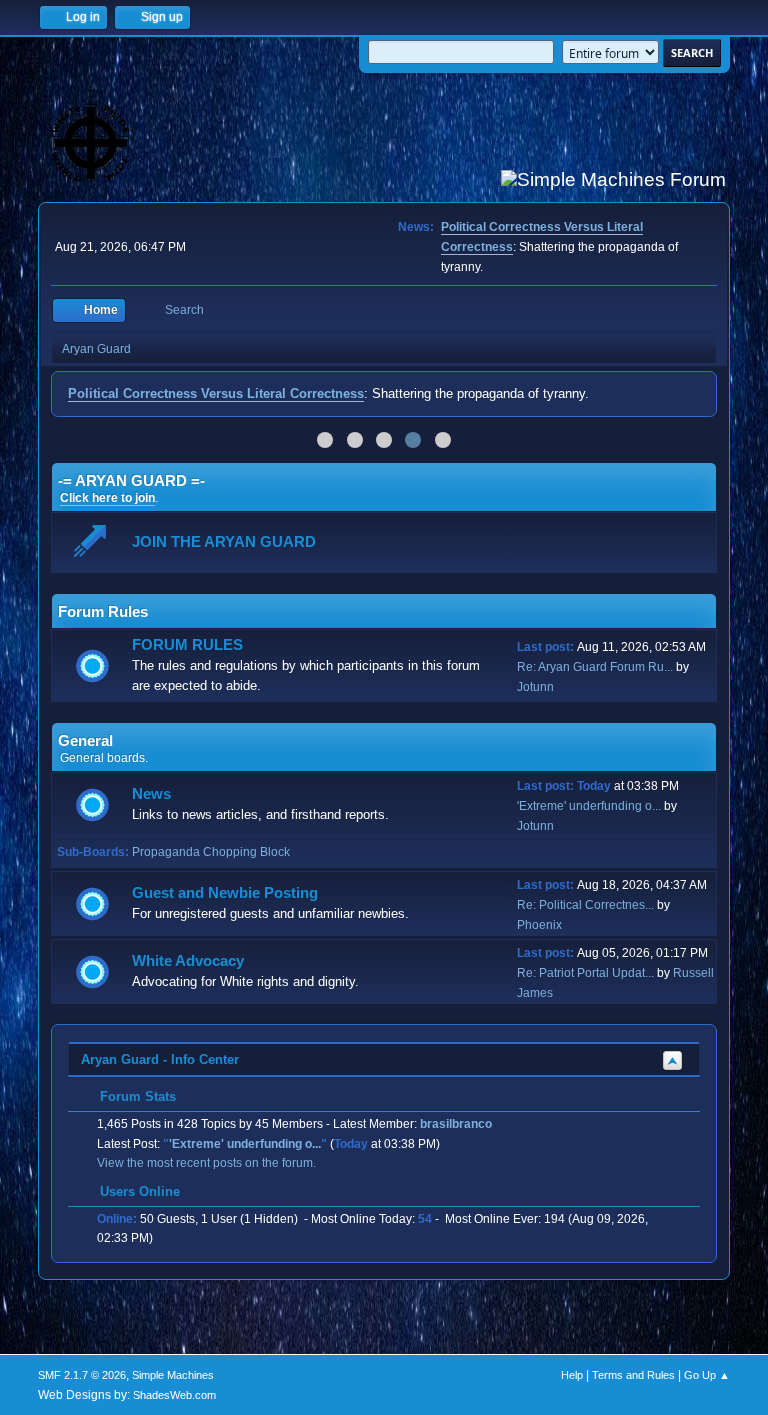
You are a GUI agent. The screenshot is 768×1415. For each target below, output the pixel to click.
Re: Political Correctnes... (585, 905)
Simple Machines (173, 1375)
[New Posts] (92, 666)
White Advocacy (188, 961)
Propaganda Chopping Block (211, 852)
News (151, 794)
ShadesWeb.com (174, 1395)
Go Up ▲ (707, 1375)
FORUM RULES (187, 645)
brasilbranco (456, 1124)
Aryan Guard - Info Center (160, 1059)
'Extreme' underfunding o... (589, 806)
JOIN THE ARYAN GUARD (224, 542)
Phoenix (539, 925)
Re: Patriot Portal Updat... (585, 973)
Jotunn (535, 687)
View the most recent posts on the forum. (206, 1163)
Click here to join (107, 498)
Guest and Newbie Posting (225, 893)
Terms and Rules (633, 1375)
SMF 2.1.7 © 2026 (82, 1375)
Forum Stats (136, 1096)
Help (572, 1375)
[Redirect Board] (92, 543)
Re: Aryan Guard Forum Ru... (595, 667)
